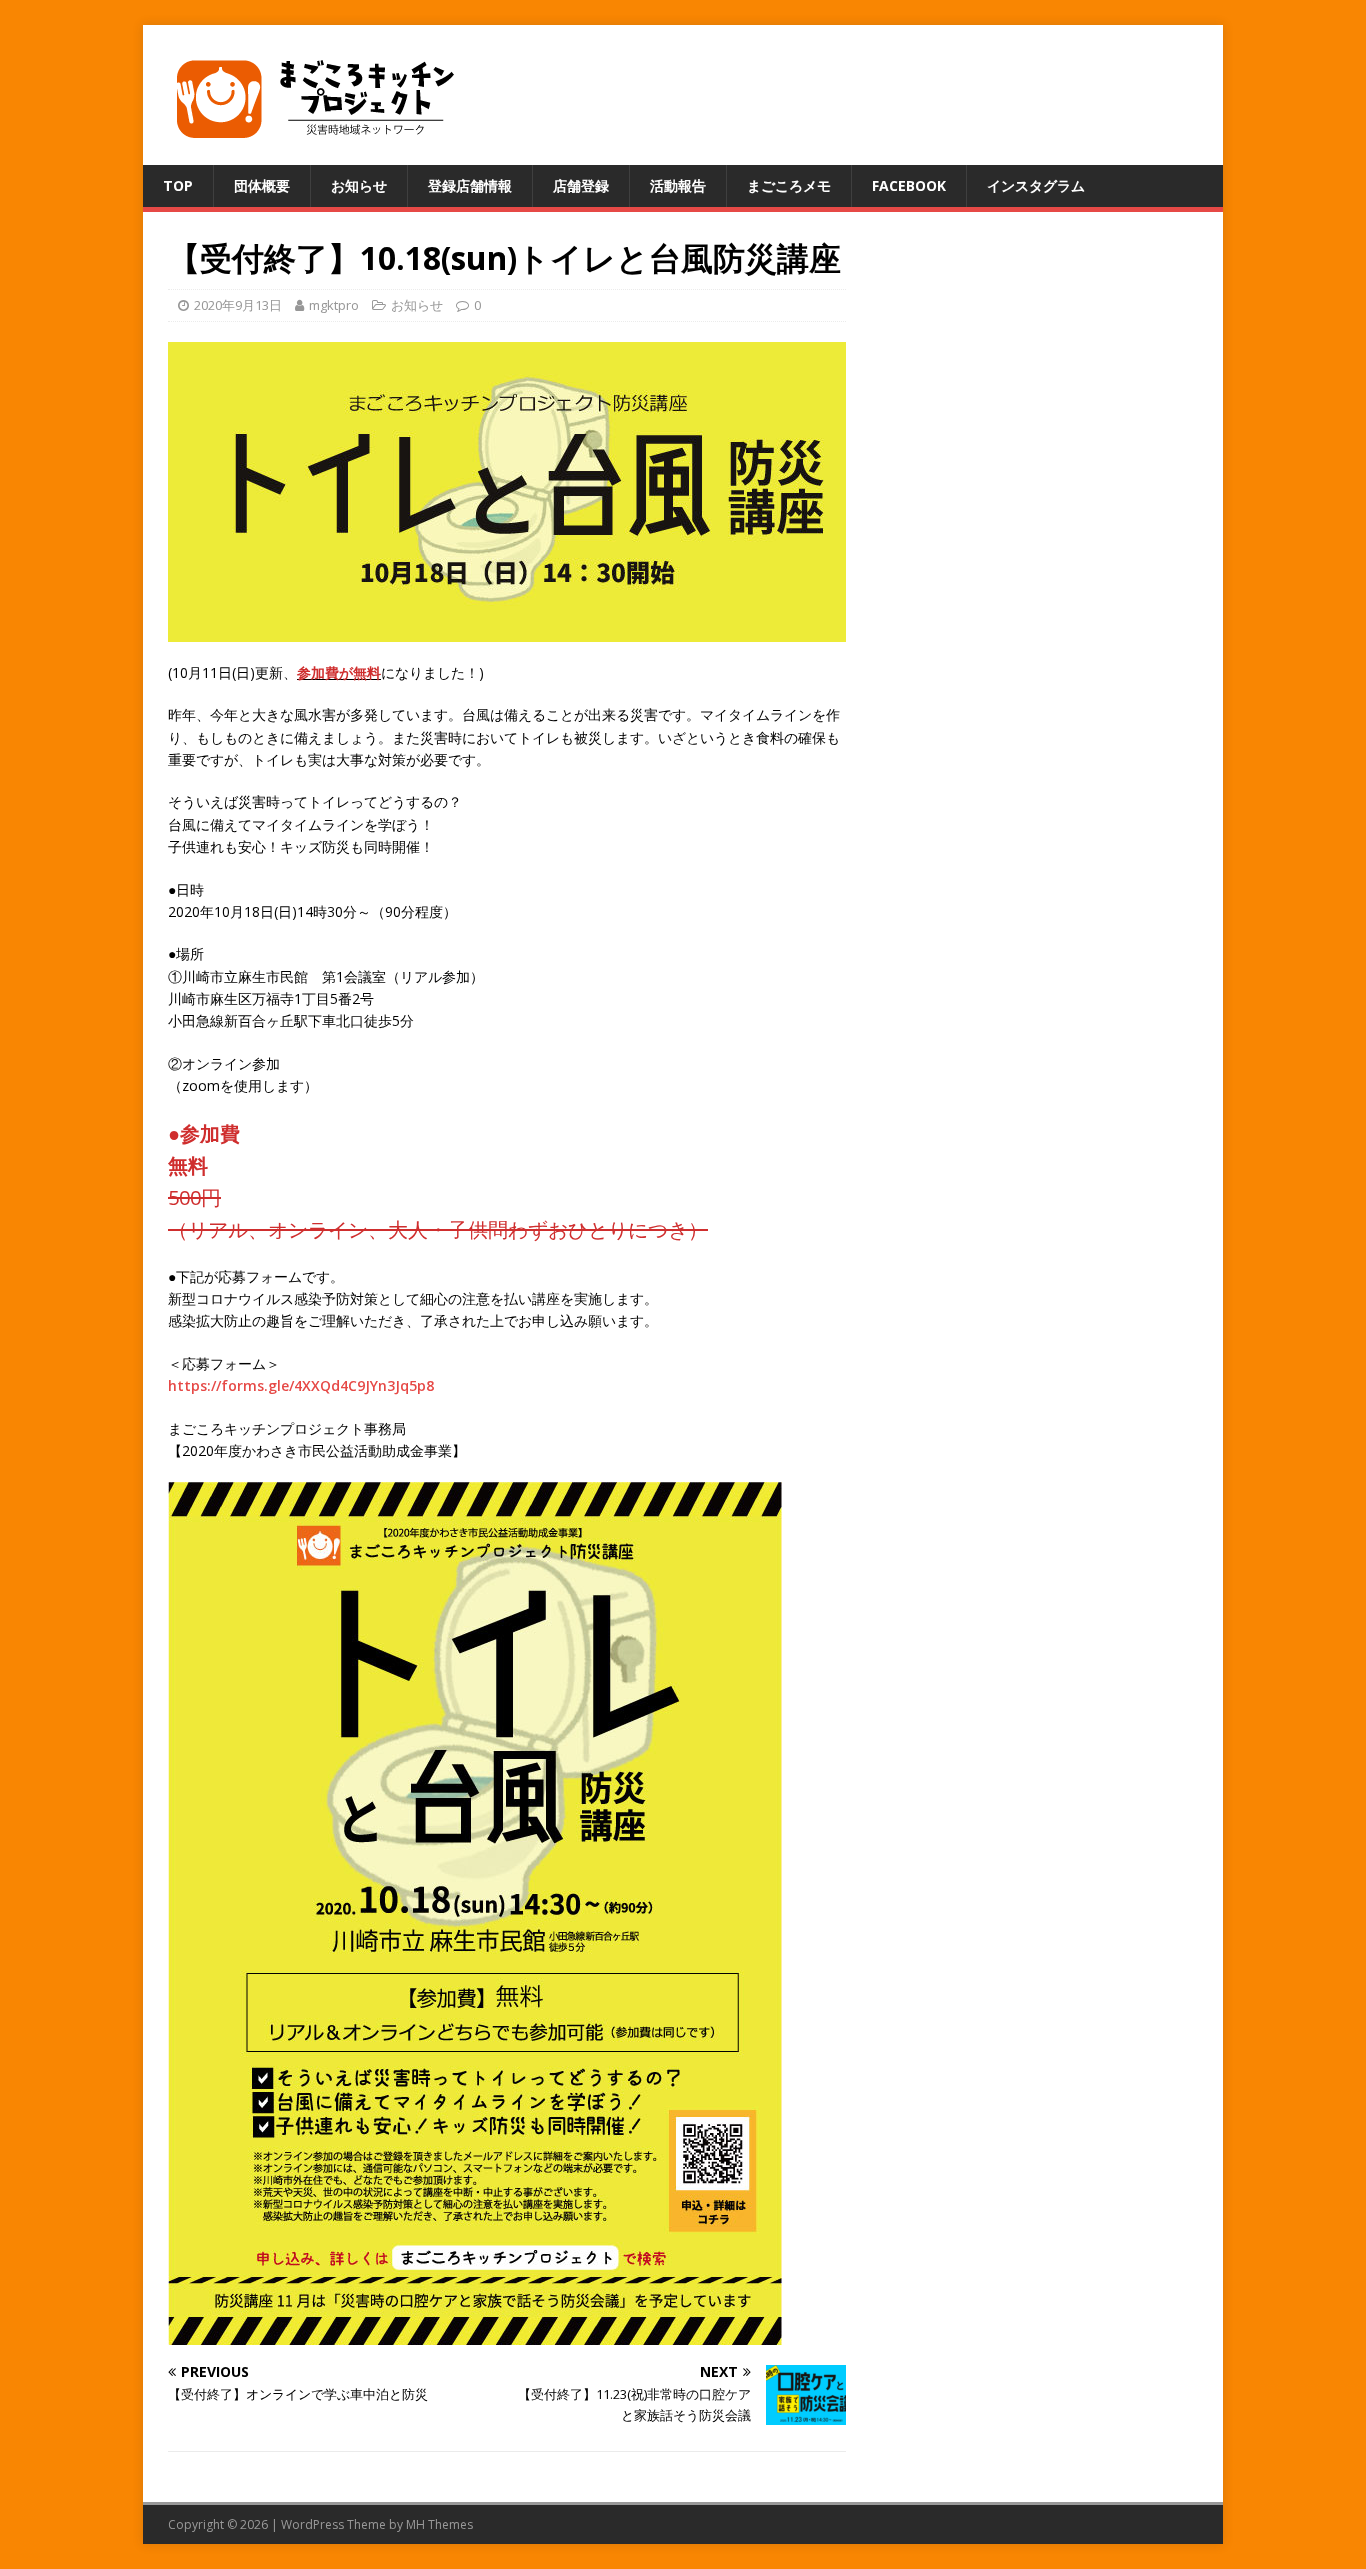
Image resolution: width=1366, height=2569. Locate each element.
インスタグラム (1036, 185)
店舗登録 (581, 185)
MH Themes (439, 2524)
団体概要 (262, 185)
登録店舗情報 (470, 185)
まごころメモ (789, 185)
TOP (178, 185)
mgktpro (334, 305)
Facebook (909, 185)
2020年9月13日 (238, 305)
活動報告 (678, 185)
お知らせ (359, 185)
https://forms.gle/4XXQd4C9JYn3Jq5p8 (301, 1385)
